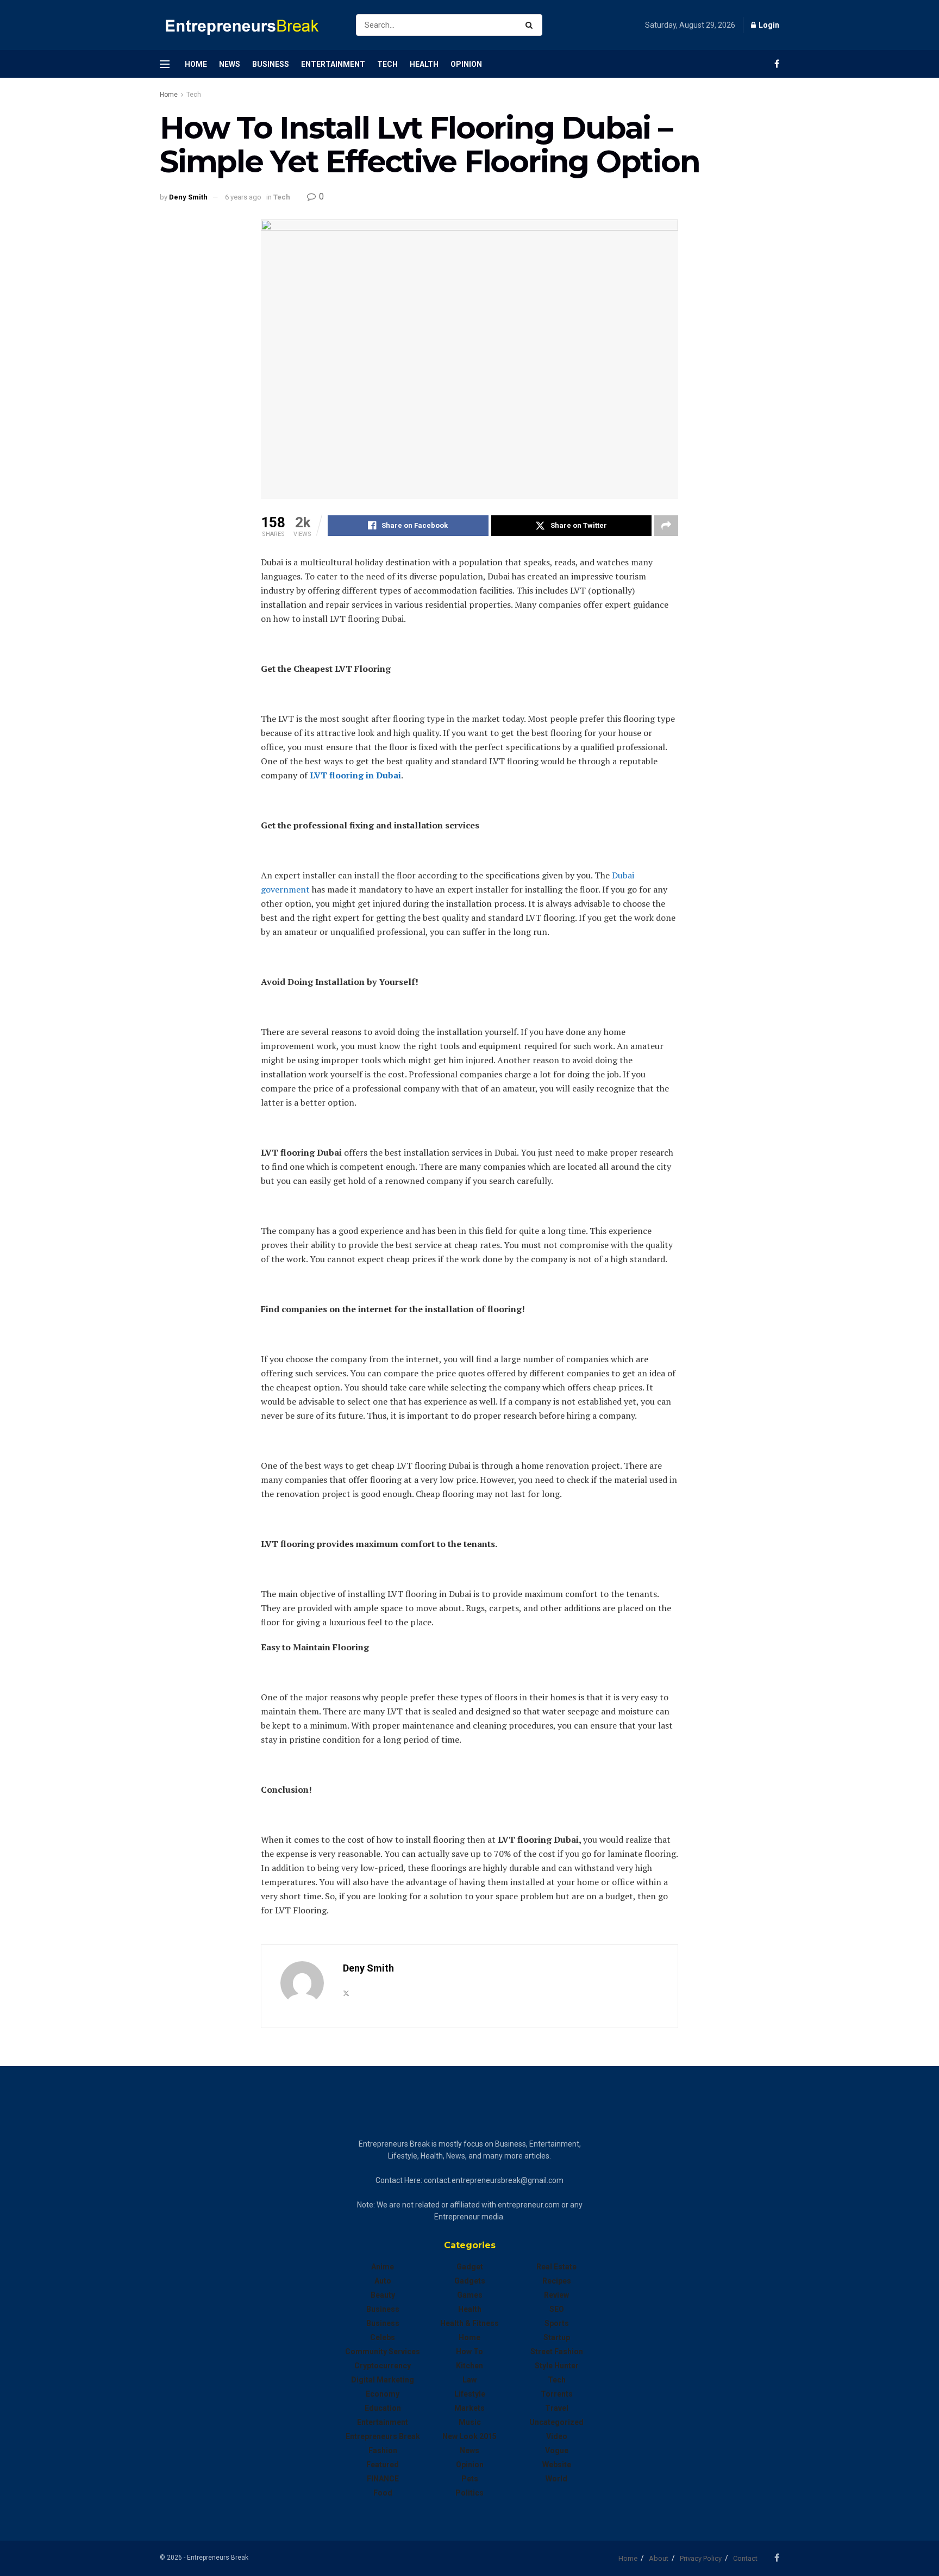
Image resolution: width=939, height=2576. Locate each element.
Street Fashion (557, 2352)
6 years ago (243, 197)
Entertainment (333, 64)
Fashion (383, 2450)
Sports (557, 2323)
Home (196, 64)
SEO (557, 2309)
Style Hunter (557, 2366)
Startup (557, 2337)
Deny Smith (188, 197)
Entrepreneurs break (383, 2436)
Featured (383, 2465)
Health (424, 64)
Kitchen (469, 2366)
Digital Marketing (383, 2380)
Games (470, 2295)
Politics (469, 2493)
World (556, 2479)
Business (271, 64)
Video (557, 2436)
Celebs (383, 2337)
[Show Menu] (165, 64)
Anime (383, 2267)
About (659, 2558)
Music (470, 2422)
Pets (470, 2479)
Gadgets (470, 2281)
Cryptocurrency (383, 2366)
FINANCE (383, 2479)
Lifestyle (470, 2394)
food (383, 2493)
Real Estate (556, 2267)
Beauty (383, 2295)
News (230, 64)
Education (383, 2408)
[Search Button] (531, 25)
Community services (383, 2352)
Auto (383, 2281)
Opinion (466, 64)
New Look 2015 (469, 2436)
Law (469, 2380)
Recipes (557, 2281)
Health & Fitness (469, 2323)
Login (768, 25)
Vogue (557, 2450)
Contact (745, 2558)
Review (556, 2295)
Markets (469, 2408)
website (557, 2465)
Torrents (557, 2394)
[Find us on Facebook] (777, 64)
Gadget (470, 2267)
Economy (383, 2394)
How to (469, 2352)
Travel (557, 2408)
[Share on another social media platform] (666, 526)
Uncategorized (556, 2422)
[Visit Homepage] (248, 25)
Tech (387, 64)
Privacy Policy (701, 2558)
